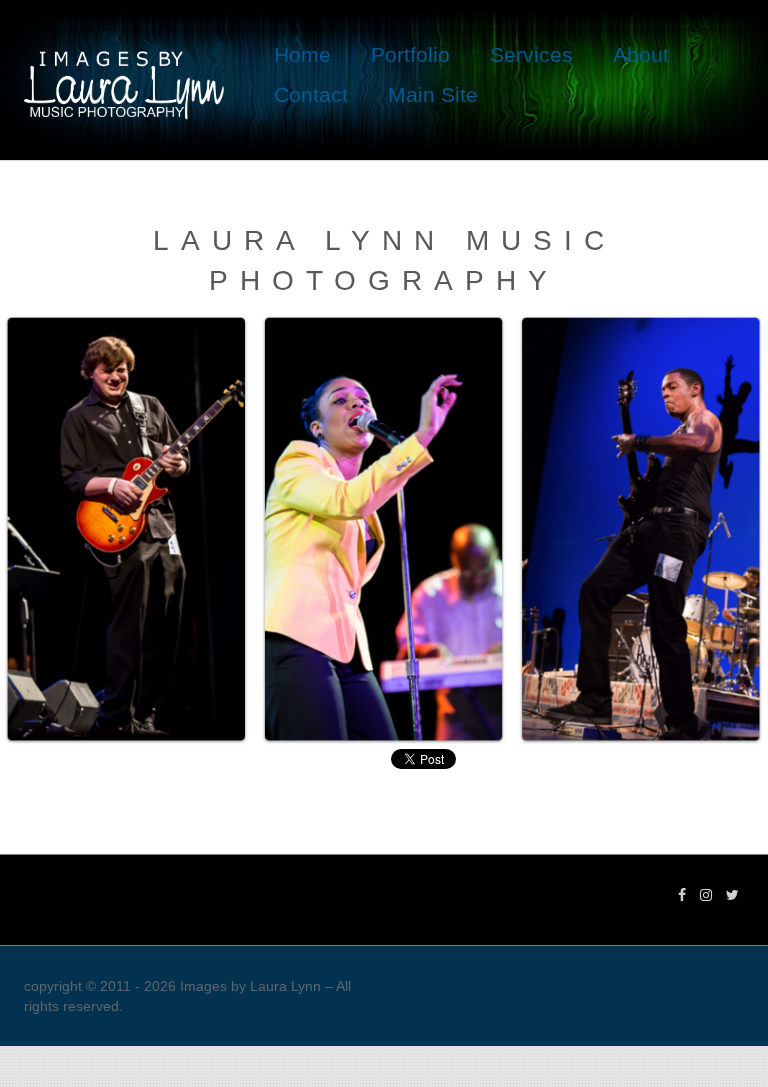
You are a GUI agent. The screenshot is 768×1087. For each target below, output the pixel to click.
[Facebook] (682, 895)
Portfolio (410, 54)
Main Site (433, 94)
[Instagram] (706, 895)
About (641, 54)
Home (302, 54)
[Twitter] (732, 895)
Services (531, 54)
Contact (311, 94)
